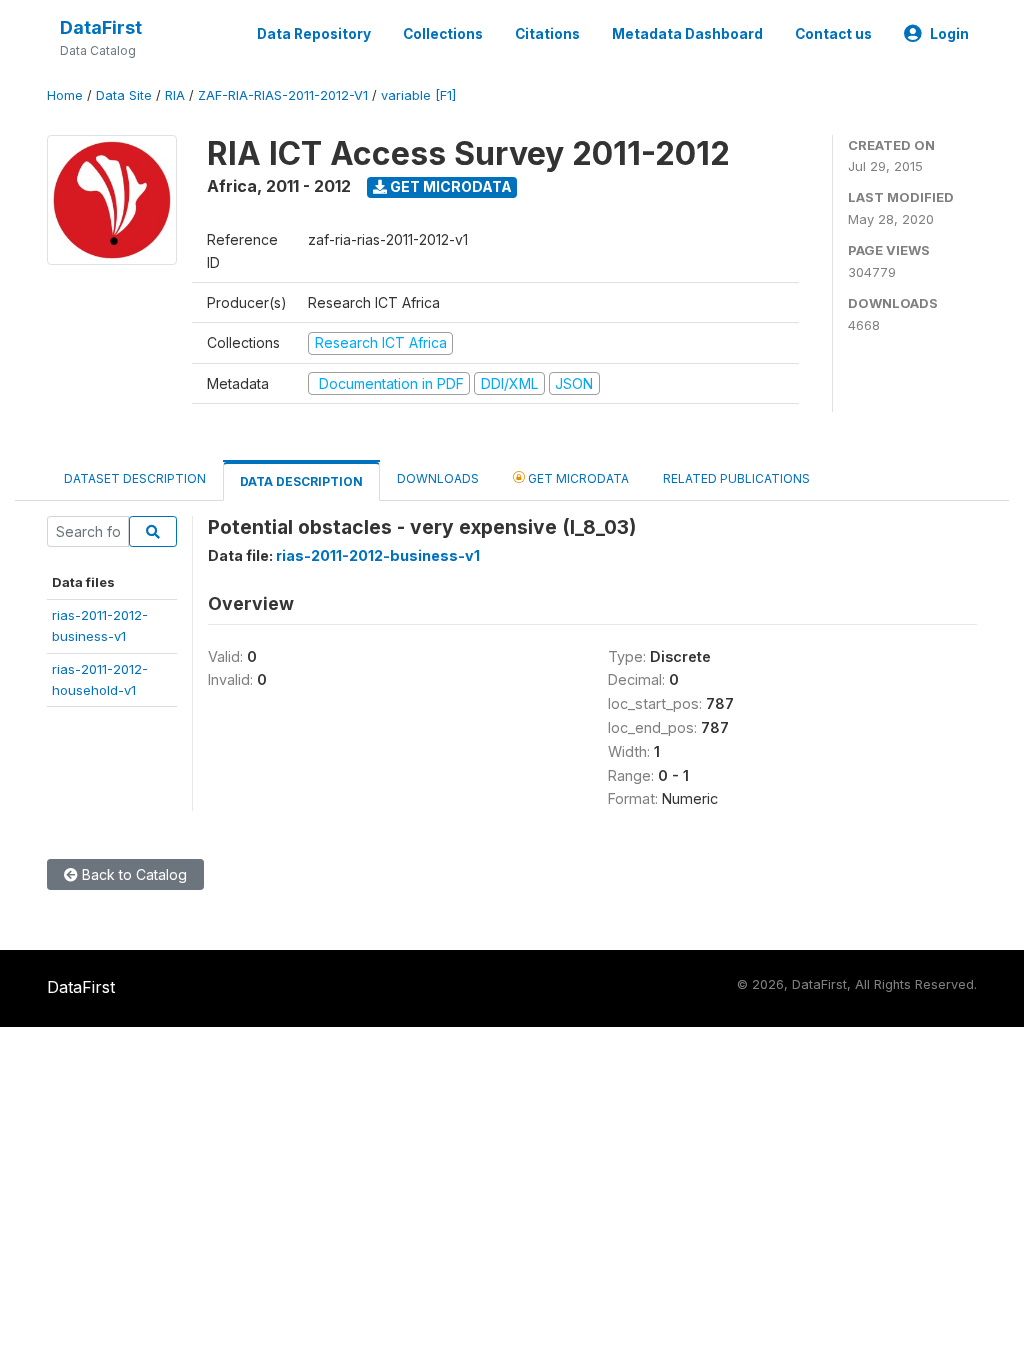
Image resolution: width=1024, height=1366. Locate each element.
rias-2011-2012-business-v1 (378, 555)
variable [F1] (418, 95)
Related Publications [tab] (736, 478)
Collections (443, 34)
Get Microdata (449, 186)
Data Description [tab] (301, 481)
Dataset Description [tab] (135, 478)
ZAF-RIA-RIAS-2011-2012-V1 (283, 95)
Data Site (124, 95)
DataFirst (101, 27)
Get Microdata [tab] (577, 478)
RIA (175, 95)
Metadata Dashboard (687, 34)
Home (65, 95)
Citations (547, 34)
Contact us (833, 34)
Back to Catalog (132, 874)
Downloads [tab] (438, 478)
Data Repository (314, 34)
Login (949, 34)
